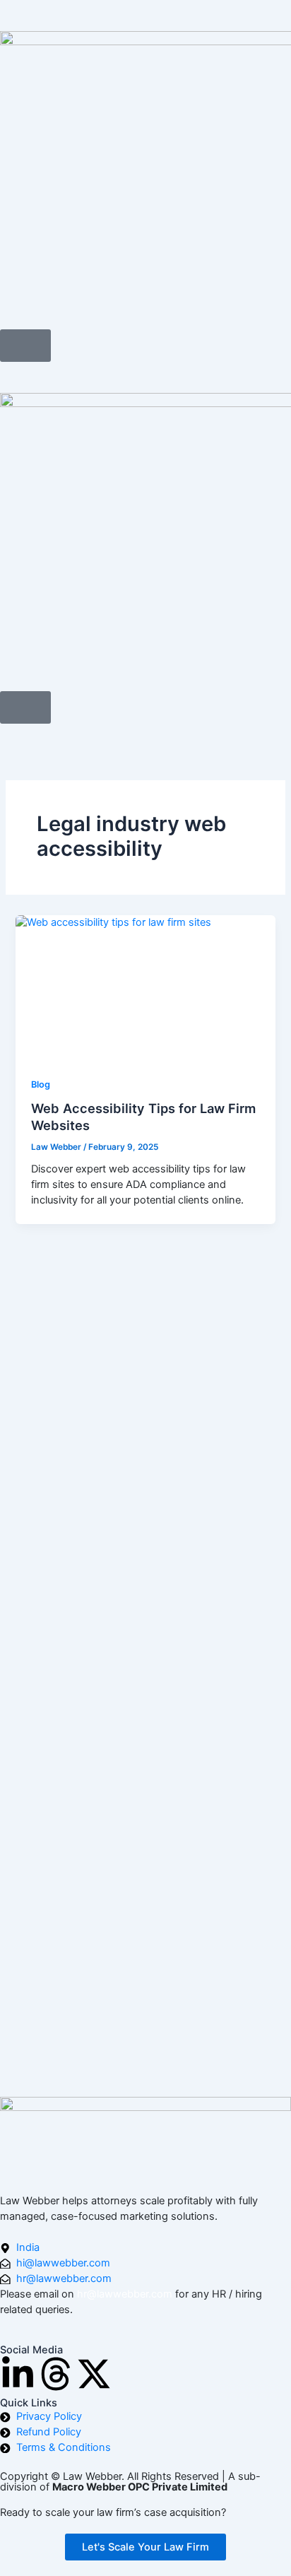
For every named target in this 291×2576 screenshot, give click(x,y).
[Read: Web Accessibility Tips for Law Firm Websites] (145, 988)
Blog (41, 1084)
